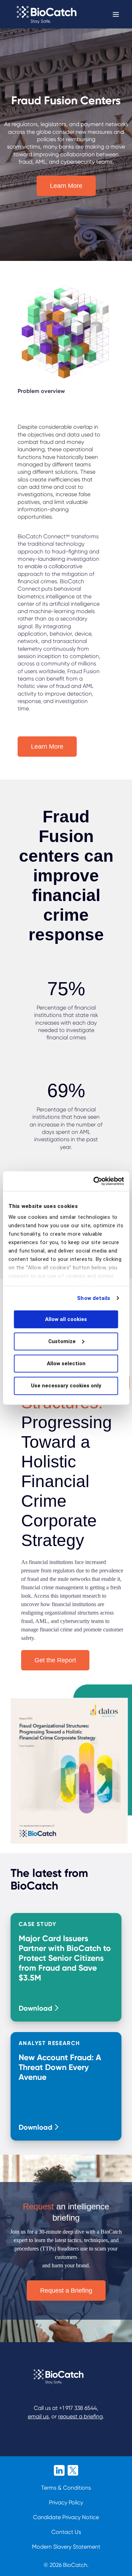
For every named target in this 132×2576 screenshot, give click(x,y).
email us (38, 2416)
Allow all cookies (66, 1319)
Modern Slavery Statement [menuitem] (66, 2547)
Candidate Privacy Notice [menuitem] (66, 2517)
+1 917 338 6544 (78, 2408)
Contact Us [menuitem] (66, 2532)
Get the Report (55, 1660)
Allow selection (66, 1363)
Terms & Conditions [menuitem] (66, 2488)
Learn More (66, 186)
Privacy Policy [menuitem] (66, 2502)
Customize (62, 1341)
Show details (94, 1298)
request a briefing (80, 2416)
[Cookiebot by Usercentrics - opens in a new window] (94, 1181)
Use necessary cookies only (66, 1386)
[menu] (66, 2521)
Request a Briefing (66, 2291)
